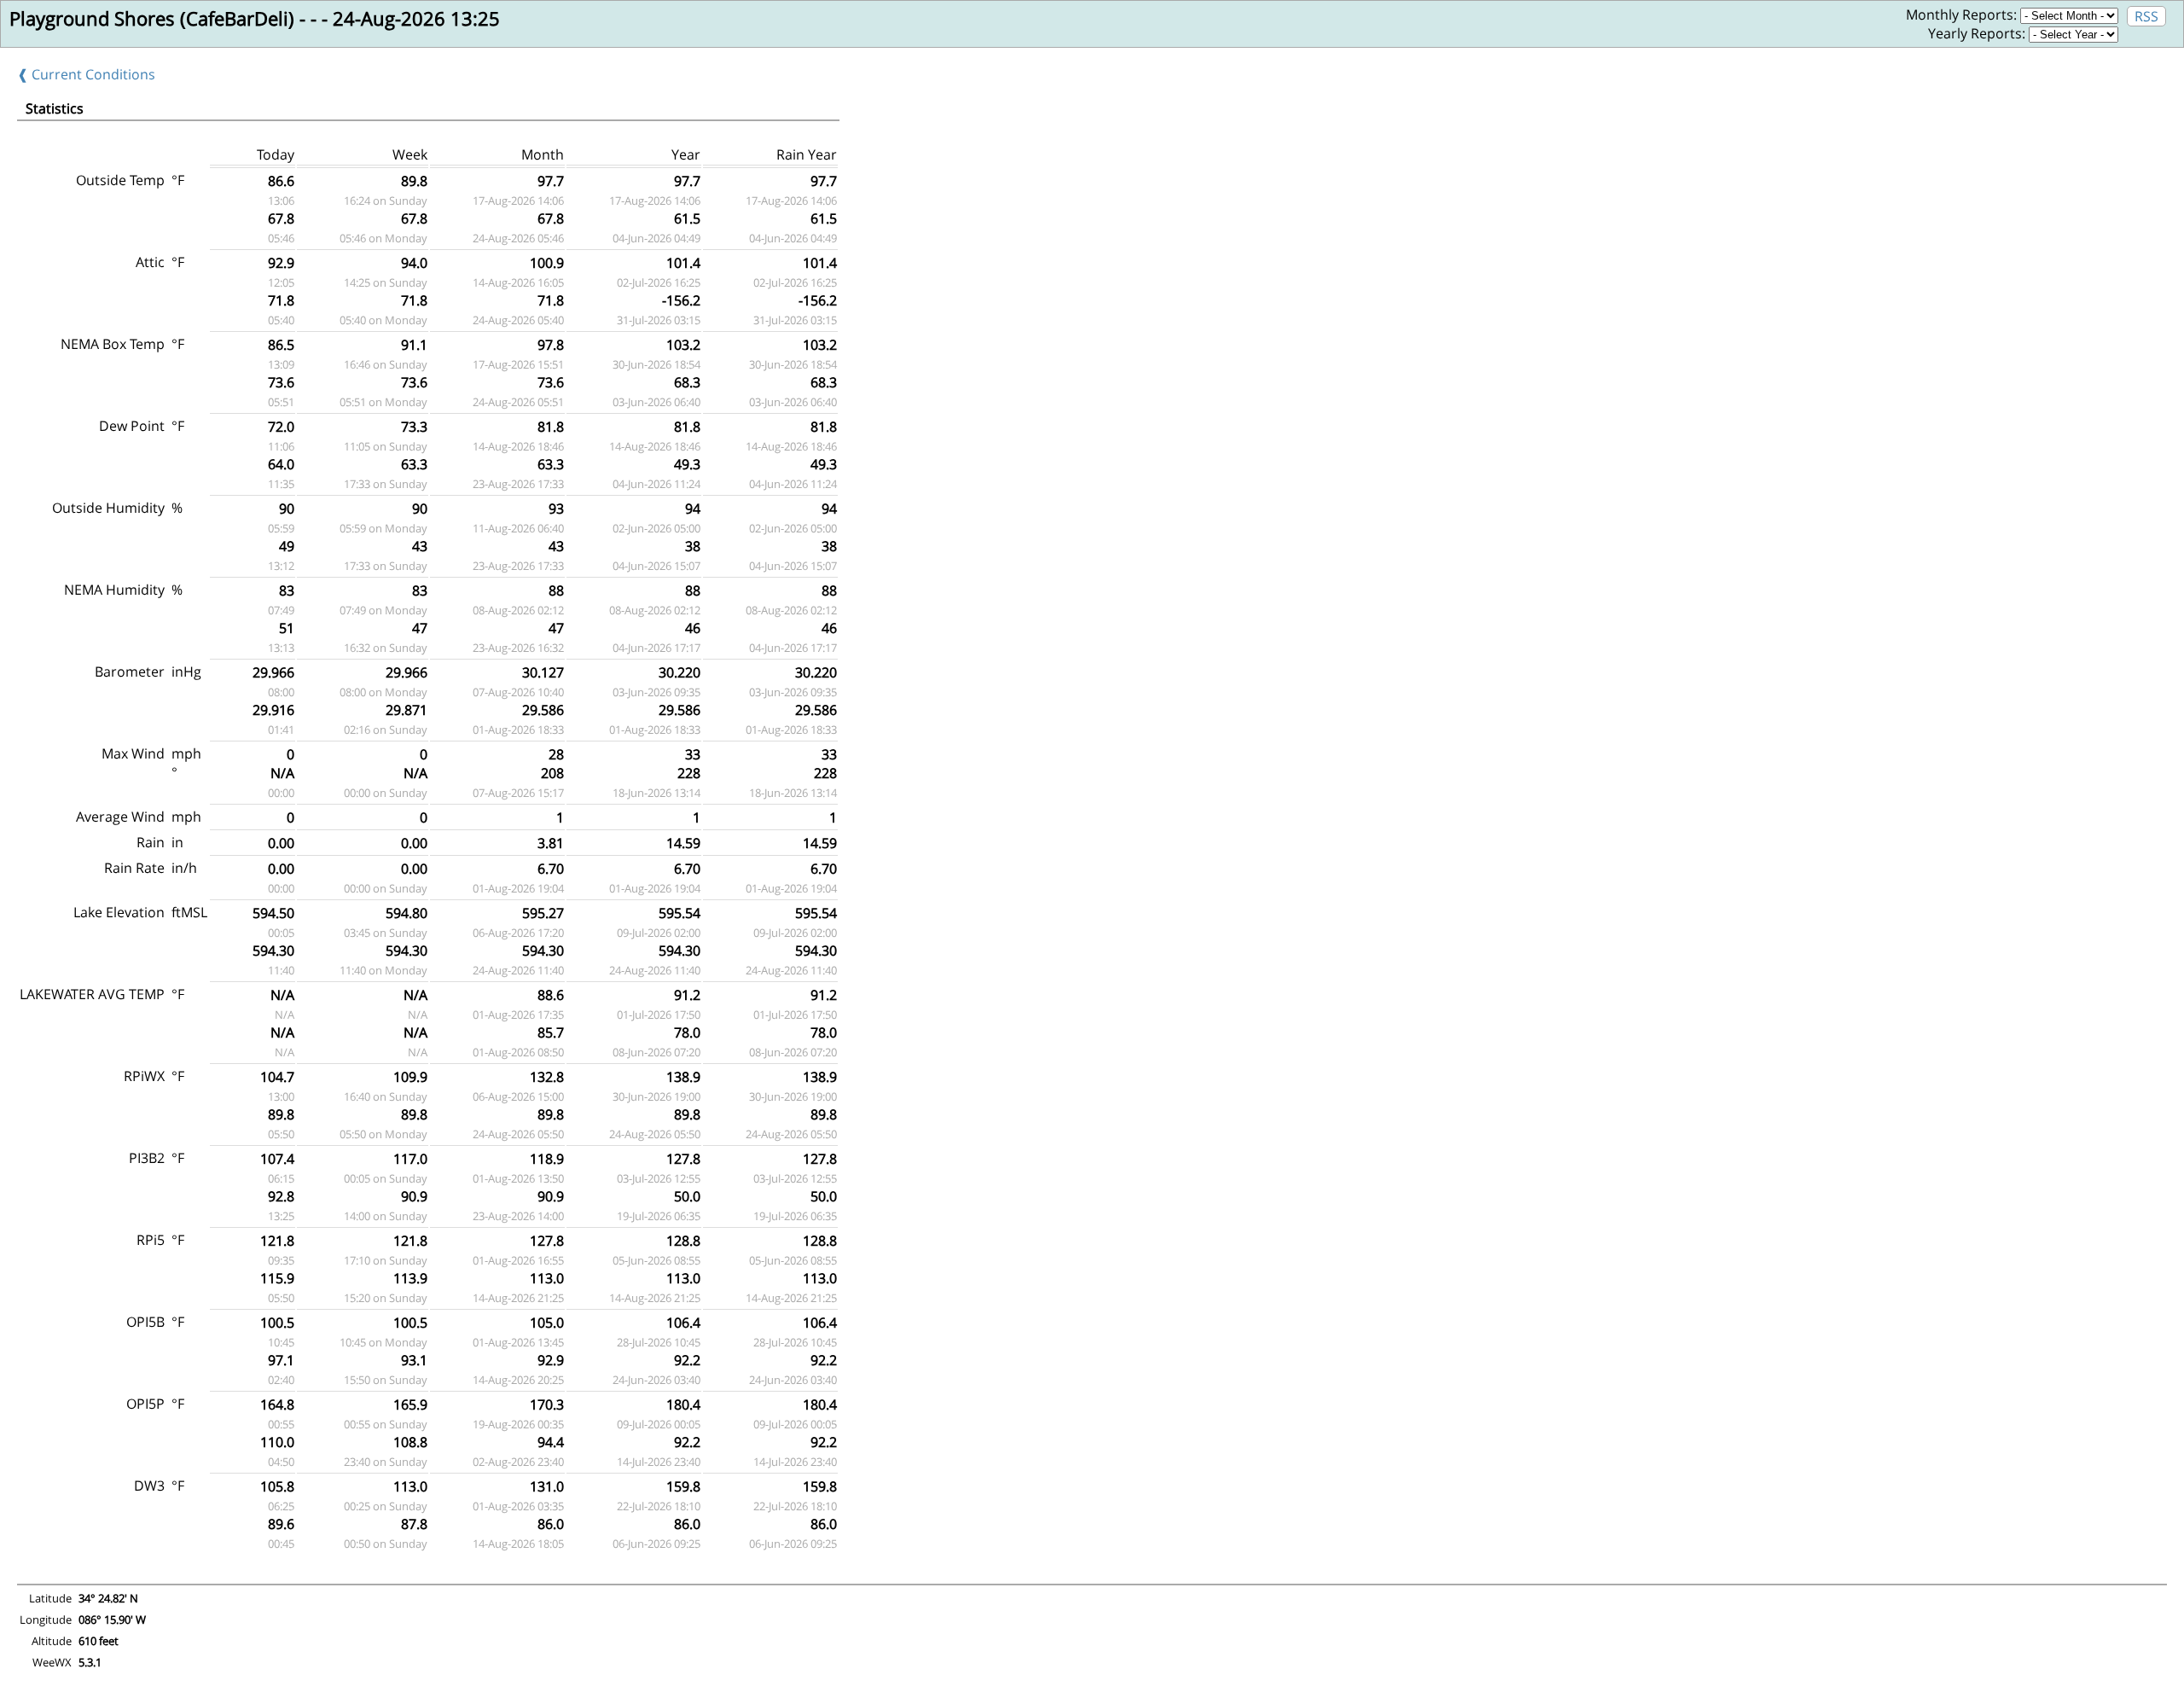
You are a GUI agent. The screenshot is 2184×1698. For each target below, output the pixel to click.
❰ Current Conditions (86, 74)
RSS (2146, 16)
